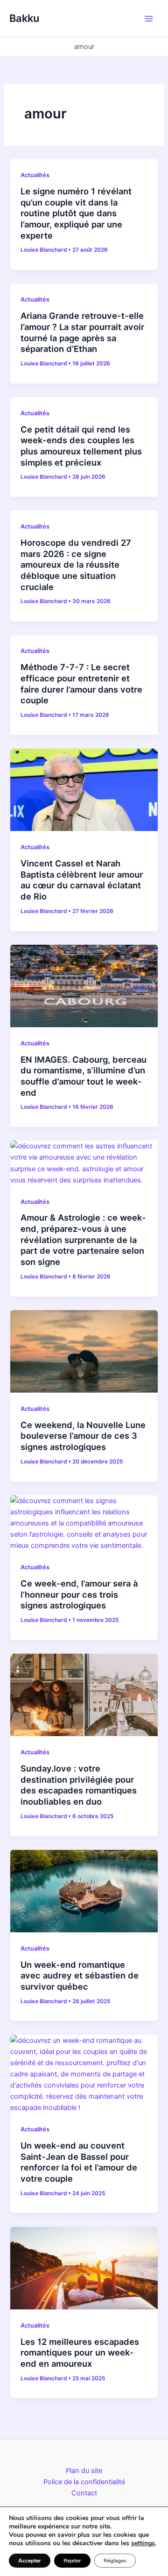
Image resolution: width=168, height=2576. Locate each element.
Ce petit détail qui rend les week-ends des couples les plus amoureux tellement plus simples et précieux (81, 446)
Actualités (35, 175)
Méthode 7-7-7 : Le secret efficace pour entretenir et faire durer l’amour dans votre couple (81, 683)
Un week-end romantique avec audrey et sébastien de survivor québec (80, 1975)
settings (143, 2543)
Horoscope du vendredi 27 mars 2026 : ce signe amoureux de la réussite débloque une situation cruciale (76, 565)
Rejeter (72, 2561)
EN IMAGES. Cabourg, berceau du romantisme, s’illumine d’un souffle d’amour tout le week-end (84, 1076)
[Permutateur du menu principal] (149, 19)
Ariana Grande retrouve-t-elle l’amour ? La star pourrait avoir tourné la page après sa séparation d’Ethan (82, 332)
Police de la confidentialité (84, 2482)
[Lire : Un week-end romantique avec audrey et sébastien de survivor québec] (84, 1890)
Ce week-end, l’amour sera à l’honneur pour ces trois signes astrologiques (79, 1594)
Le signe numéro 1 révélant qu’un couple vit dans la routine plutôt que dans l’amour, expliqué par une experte (76, 213)
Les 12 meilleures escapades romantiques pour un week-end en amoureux (80, 2353)
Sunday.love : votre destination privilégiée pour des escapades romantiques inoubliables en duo (79, 1785)
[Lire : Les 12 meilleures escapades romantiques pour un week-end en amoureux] (84, 2267)
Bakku (24, 18)
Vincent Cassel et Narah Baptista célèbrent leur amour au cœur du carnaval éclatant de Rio (82, 880)
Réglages (115, 2561)
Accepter (30, 2561)
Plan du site (84, 2471)
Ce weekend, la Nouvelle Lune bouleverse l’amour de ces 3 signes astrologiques (83, 1436)
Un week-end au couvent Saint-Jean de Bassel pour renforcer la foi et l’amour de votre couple (79, 2162)
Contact (84, 2493)
